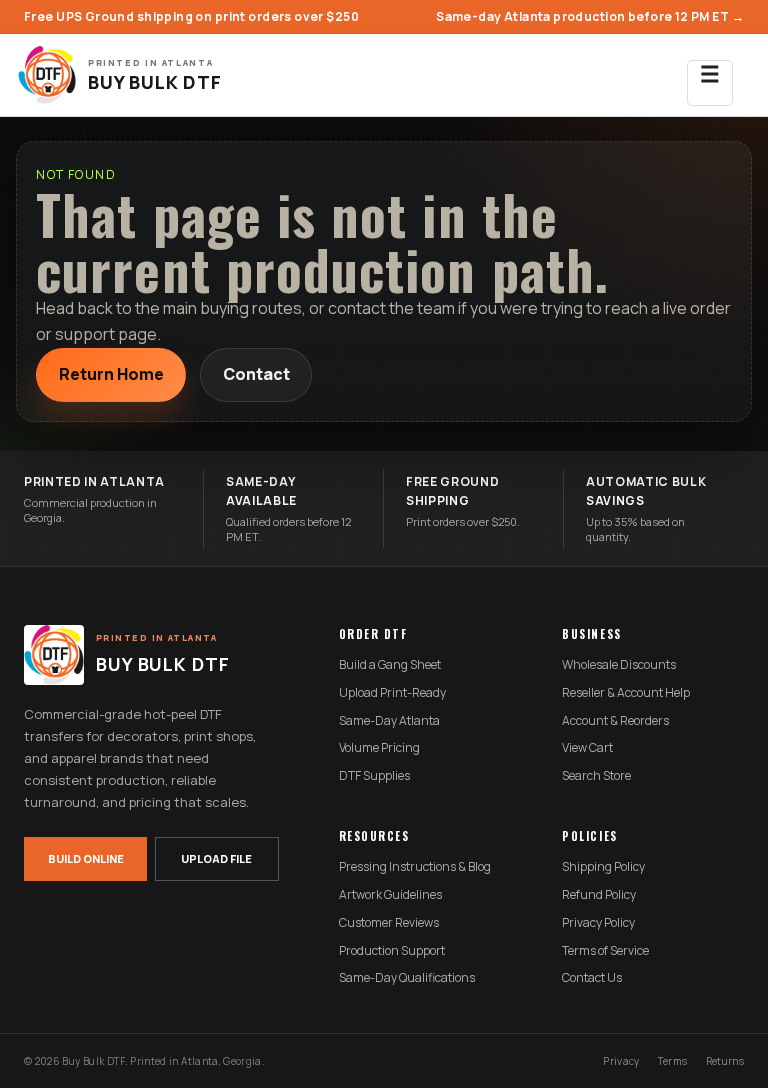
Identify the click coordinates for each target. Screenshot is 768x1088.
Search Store (596, 776)
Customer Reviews (389, 923)
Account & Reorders (615, 721)
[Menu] (710, 75)
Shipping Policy (603, 867)
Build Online (86, 858)
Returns (725, 1061)
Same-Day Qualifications (407, 978)
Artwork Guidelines (390, 895)
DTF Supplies (374, 776)
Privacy (621, 1061)
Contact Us (592, 978)
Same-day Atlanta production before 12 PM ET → (590, 16)
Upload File (216, 858)
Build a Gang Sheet (390, 665)
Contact (256, 374)
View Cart (587, 748)
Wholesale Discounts (619, 665)
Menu (710, 83)
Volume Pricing (379, 748)
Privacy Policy (598, 923)
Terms (673, 1061)
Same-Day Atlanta (389, 721)
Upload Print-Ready (392, 693)
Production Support (392, 951)
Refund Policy (599, 895)
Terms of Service (605, 951)
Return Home (111, 374)
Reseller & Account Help (626, 693)
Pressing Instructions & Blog (415, 867)
